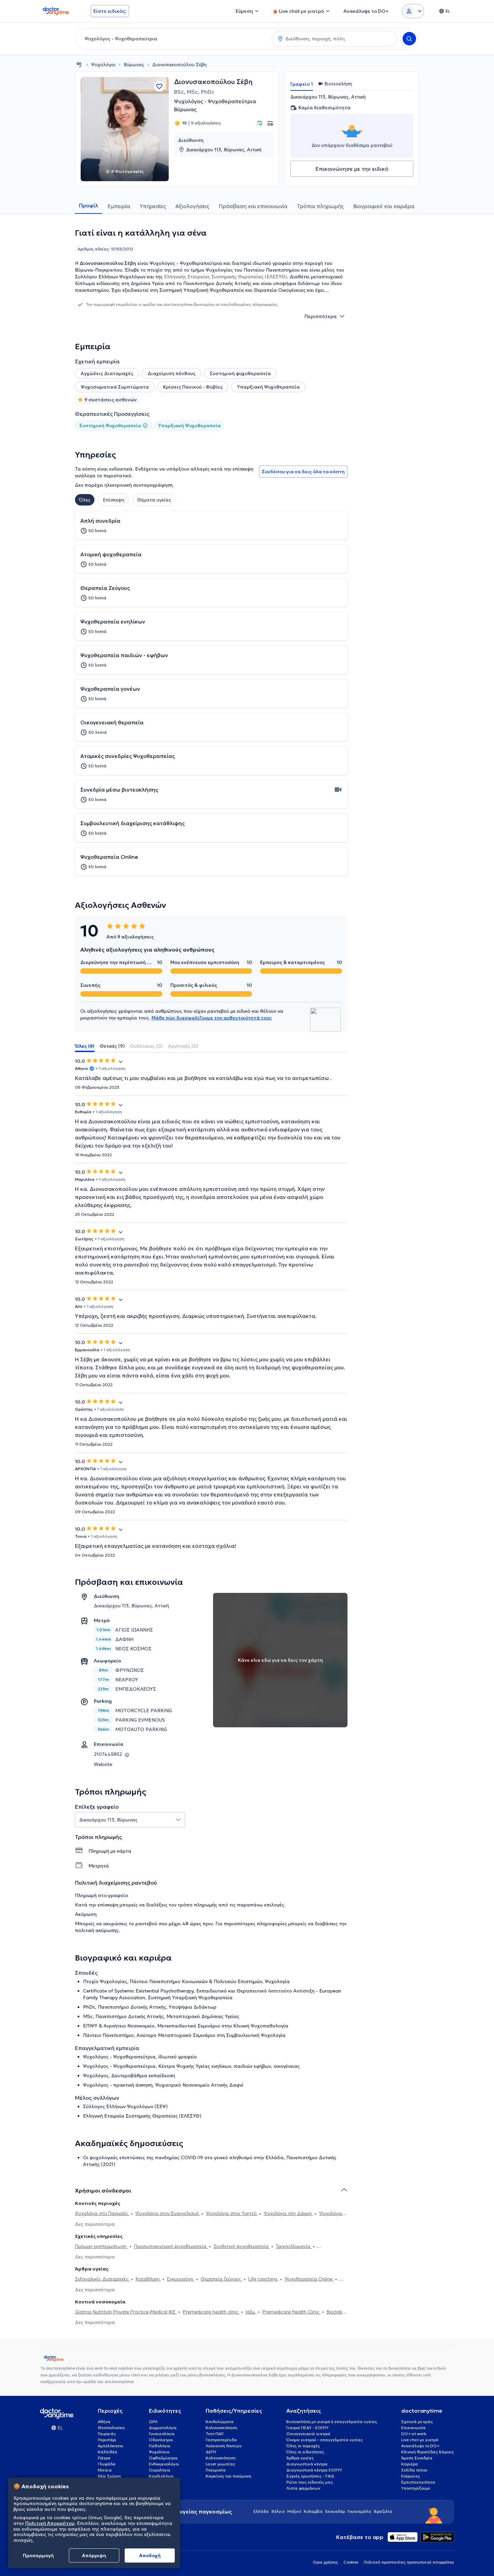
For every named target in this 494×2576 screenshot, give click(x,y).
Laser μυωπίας (220, 2464)
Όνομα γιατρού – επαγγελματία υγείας (325, 2440)
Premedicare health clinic (211, 2312)
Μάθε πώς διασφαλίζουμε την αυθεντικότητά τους (212, 1018)
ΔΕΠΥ (211, 2452)
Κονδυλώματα (220, 2422)
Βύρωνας (134, 65)
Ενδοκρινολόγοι (164, 2464)
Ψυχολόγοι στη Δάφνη (289, 2213)
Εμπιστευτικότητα (418, 2482)
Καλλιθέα (108, 2452)
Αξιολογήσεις (192, 206)
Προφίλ (89, 205)
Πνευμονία (216, 2470)
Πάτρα (104, 2458)
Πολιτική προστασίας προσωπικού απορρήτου (409, 2562)
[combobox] (172, 39)
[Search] (409, 39)
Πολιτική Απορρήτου (50, 2523)
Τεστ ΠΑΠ (215, 2434)
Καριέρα (410, 2464)
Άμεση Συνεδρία (417, 2458)
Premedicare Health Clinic (292, 2312)
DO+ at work (414, 2434)
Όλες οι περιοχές (303, 2446)
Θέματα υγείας (154, 500)
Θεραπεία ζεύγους (221, 2279)
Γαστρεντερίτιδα (221, 2440)
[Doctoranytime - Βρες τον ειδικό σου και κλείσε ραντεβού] (79, 65)
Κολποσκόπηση (221, 2458)
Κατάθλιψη (148, 2279)
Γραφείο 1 (302, 84)
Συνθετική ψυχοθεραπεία (242, 2246)
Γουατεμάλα (359, 2511)
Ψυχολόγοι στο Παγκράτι (102, 2213)
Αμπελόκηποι (111, 2446)
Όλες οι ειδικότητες (305, 2452)
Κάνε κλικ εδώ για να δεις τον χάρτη (280, 1660)
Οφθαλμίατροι (163, 2458)
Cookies (351, 2562)
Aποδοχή (150, 2555)
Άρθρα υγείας (300, 2458)
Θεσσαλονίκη (111, 2428)
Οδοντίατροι (161, 2440)
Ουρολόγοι (160, 2470)
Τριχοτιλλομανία (294, 2246)
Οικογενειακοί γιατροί (308, 2434)
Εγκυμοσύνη (181, 2279)
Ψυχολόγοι (103, 65)
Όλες (85, 500)
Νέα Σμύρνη (109, 2476)
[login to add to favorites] (159, 86)
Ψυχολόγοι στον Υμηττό (232, 2213)
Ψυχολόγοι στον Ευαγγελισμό (168, 2213)
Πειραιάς (107, 2434)
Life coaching (263, 2279)
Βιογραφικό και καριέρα (384, 206)
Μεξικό (294, 2511)
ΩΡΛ (153, 2422)
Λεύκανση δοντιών (224, 2446)
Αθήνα (104, 2422)
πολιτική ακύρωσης (97, 1930)
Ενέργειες (411, 2476)
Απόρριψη (94, 2555)
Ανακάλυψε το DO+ (420, 2446)
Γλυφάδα (107, 2464)
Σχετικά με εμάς (417, 2422)
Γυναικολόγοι (162, 2434)
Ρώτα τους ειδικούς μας (310, 2482)
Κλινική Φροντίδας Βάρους (428, 2452)
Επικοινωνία (414, 2428)
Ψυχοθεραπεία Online (309, 2279)
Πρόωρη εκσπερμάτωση (101, 2246)
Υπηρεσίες (153, 206)
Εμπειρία (119, 206)
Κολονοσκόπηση (221, 2428)
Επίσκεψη (114, 500)
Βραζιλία (383, 2511)
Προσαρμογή (38, 2555)
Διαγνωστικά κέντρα (307, 2464)
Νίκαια (105, 2470)
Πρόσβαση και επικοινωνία (253, 206)
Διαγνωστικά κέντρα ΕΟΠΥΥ (314, 2470)
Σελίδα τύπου (414, 2470)
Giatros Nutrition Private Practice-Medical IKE (126, 2312)
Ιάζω (251, 2312)
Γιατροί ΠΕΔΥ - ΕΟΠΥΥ (307, 2428)
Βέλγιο (278, 2511)
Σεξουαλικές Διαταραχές (102, 2279)
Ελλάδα (261, 2511)
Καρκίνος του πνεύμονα (229, 2476)
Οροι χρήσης (325, 2562)
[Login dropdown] (413, 11)
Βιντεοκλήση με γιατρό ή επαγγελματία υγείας (332, 2422)
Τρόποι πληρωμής (320, 206)
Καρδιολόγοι (161, 2476)
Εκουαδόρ (335, 2511)
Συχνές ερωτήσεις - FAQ (310, 2476)
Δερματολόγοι (163, 2428)
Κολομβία (313, 2511)
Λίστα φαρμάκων (303, 2488)
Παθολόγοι (160, 2446)
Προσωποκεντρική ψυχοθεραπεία (171, 2246)
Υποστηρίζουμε (416, 2488)
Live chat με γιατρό (420, 2440)
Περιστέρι (107, 2440)
